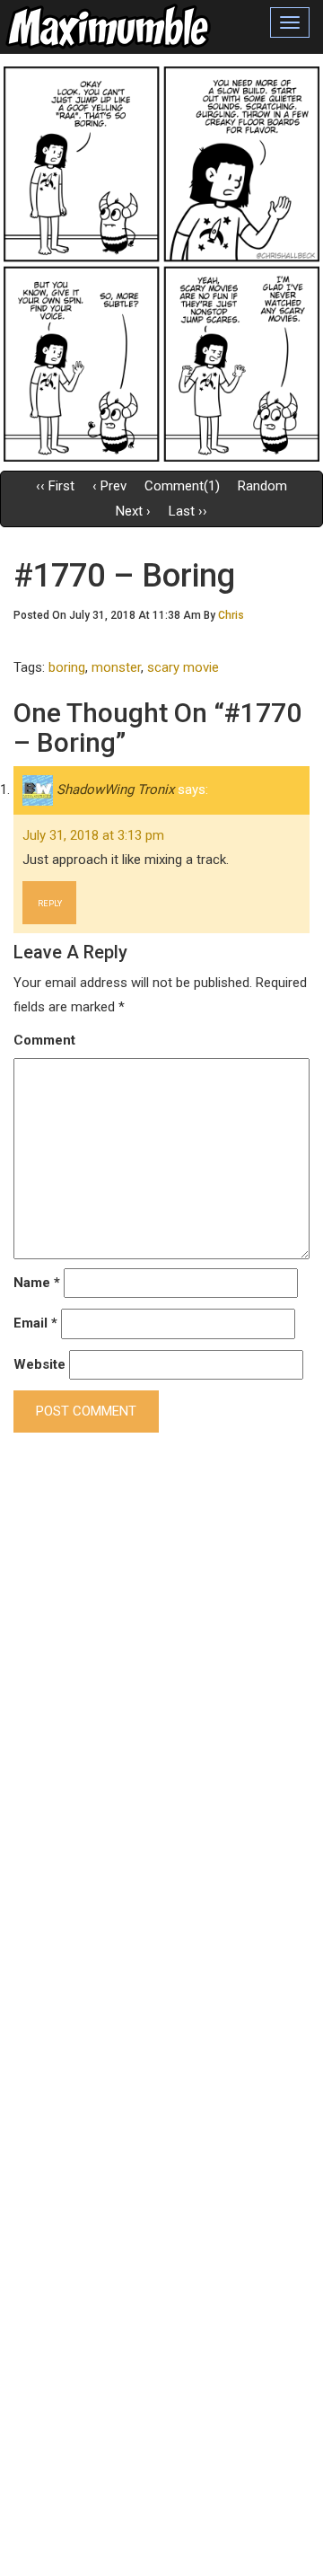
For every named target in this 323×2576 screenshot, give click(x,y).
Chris (231, 615)
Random (262, 486)
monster (116, 667)
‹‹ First (55, 486)
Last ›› (188, 511)
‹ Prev (109, 486)
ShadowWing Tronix (115, 790)
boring (67, 667)
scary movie (183, 667)
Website (39, 1364)
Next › (133, 511)
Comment (44, 1040)
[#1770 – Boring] (161, 263)
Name (37, 1283)
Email (35, 1323)
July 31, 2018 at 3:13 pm (93, 835)
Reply (50, 903)
